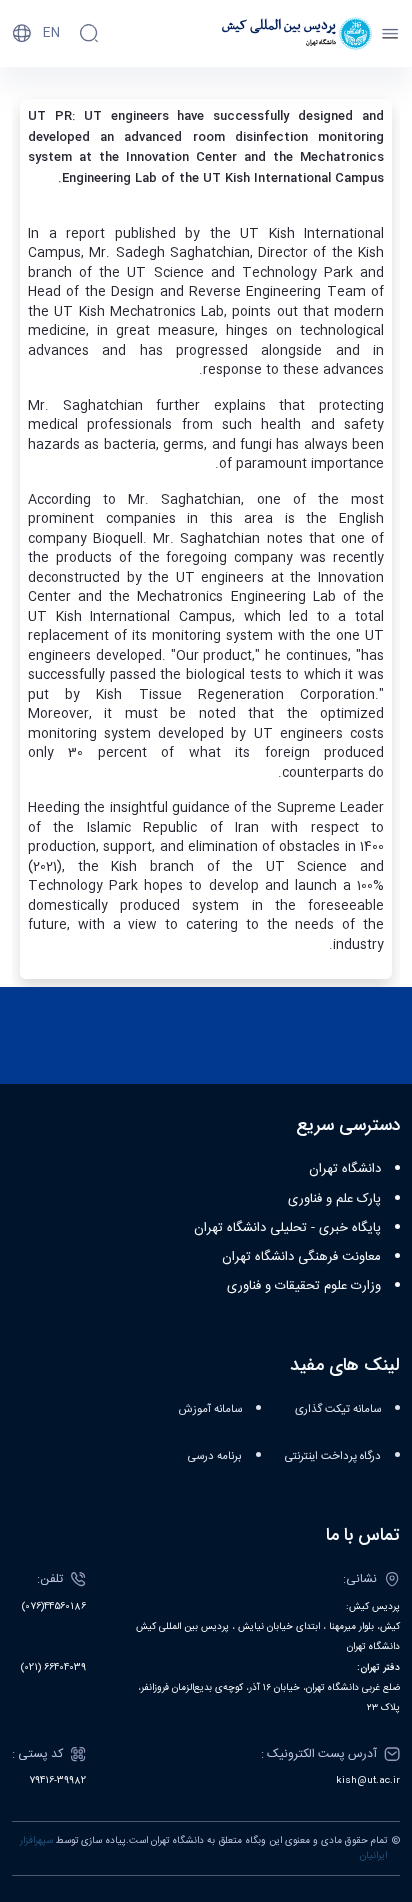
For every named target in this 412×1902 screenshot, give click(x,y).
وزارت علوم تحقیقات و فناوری (304, 1286)
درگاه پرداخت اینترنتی (333, 1456)
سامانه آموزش (210, 1409)
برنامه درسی (215, 1456)
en (51, 33)
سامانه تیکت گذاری (338, 1409)
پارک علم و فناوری (334, 1199)
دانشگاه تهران (345, 1169)
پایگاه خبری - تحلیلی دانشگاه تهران (287, 1228)
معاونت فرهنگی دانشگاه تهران (301, 1257)
